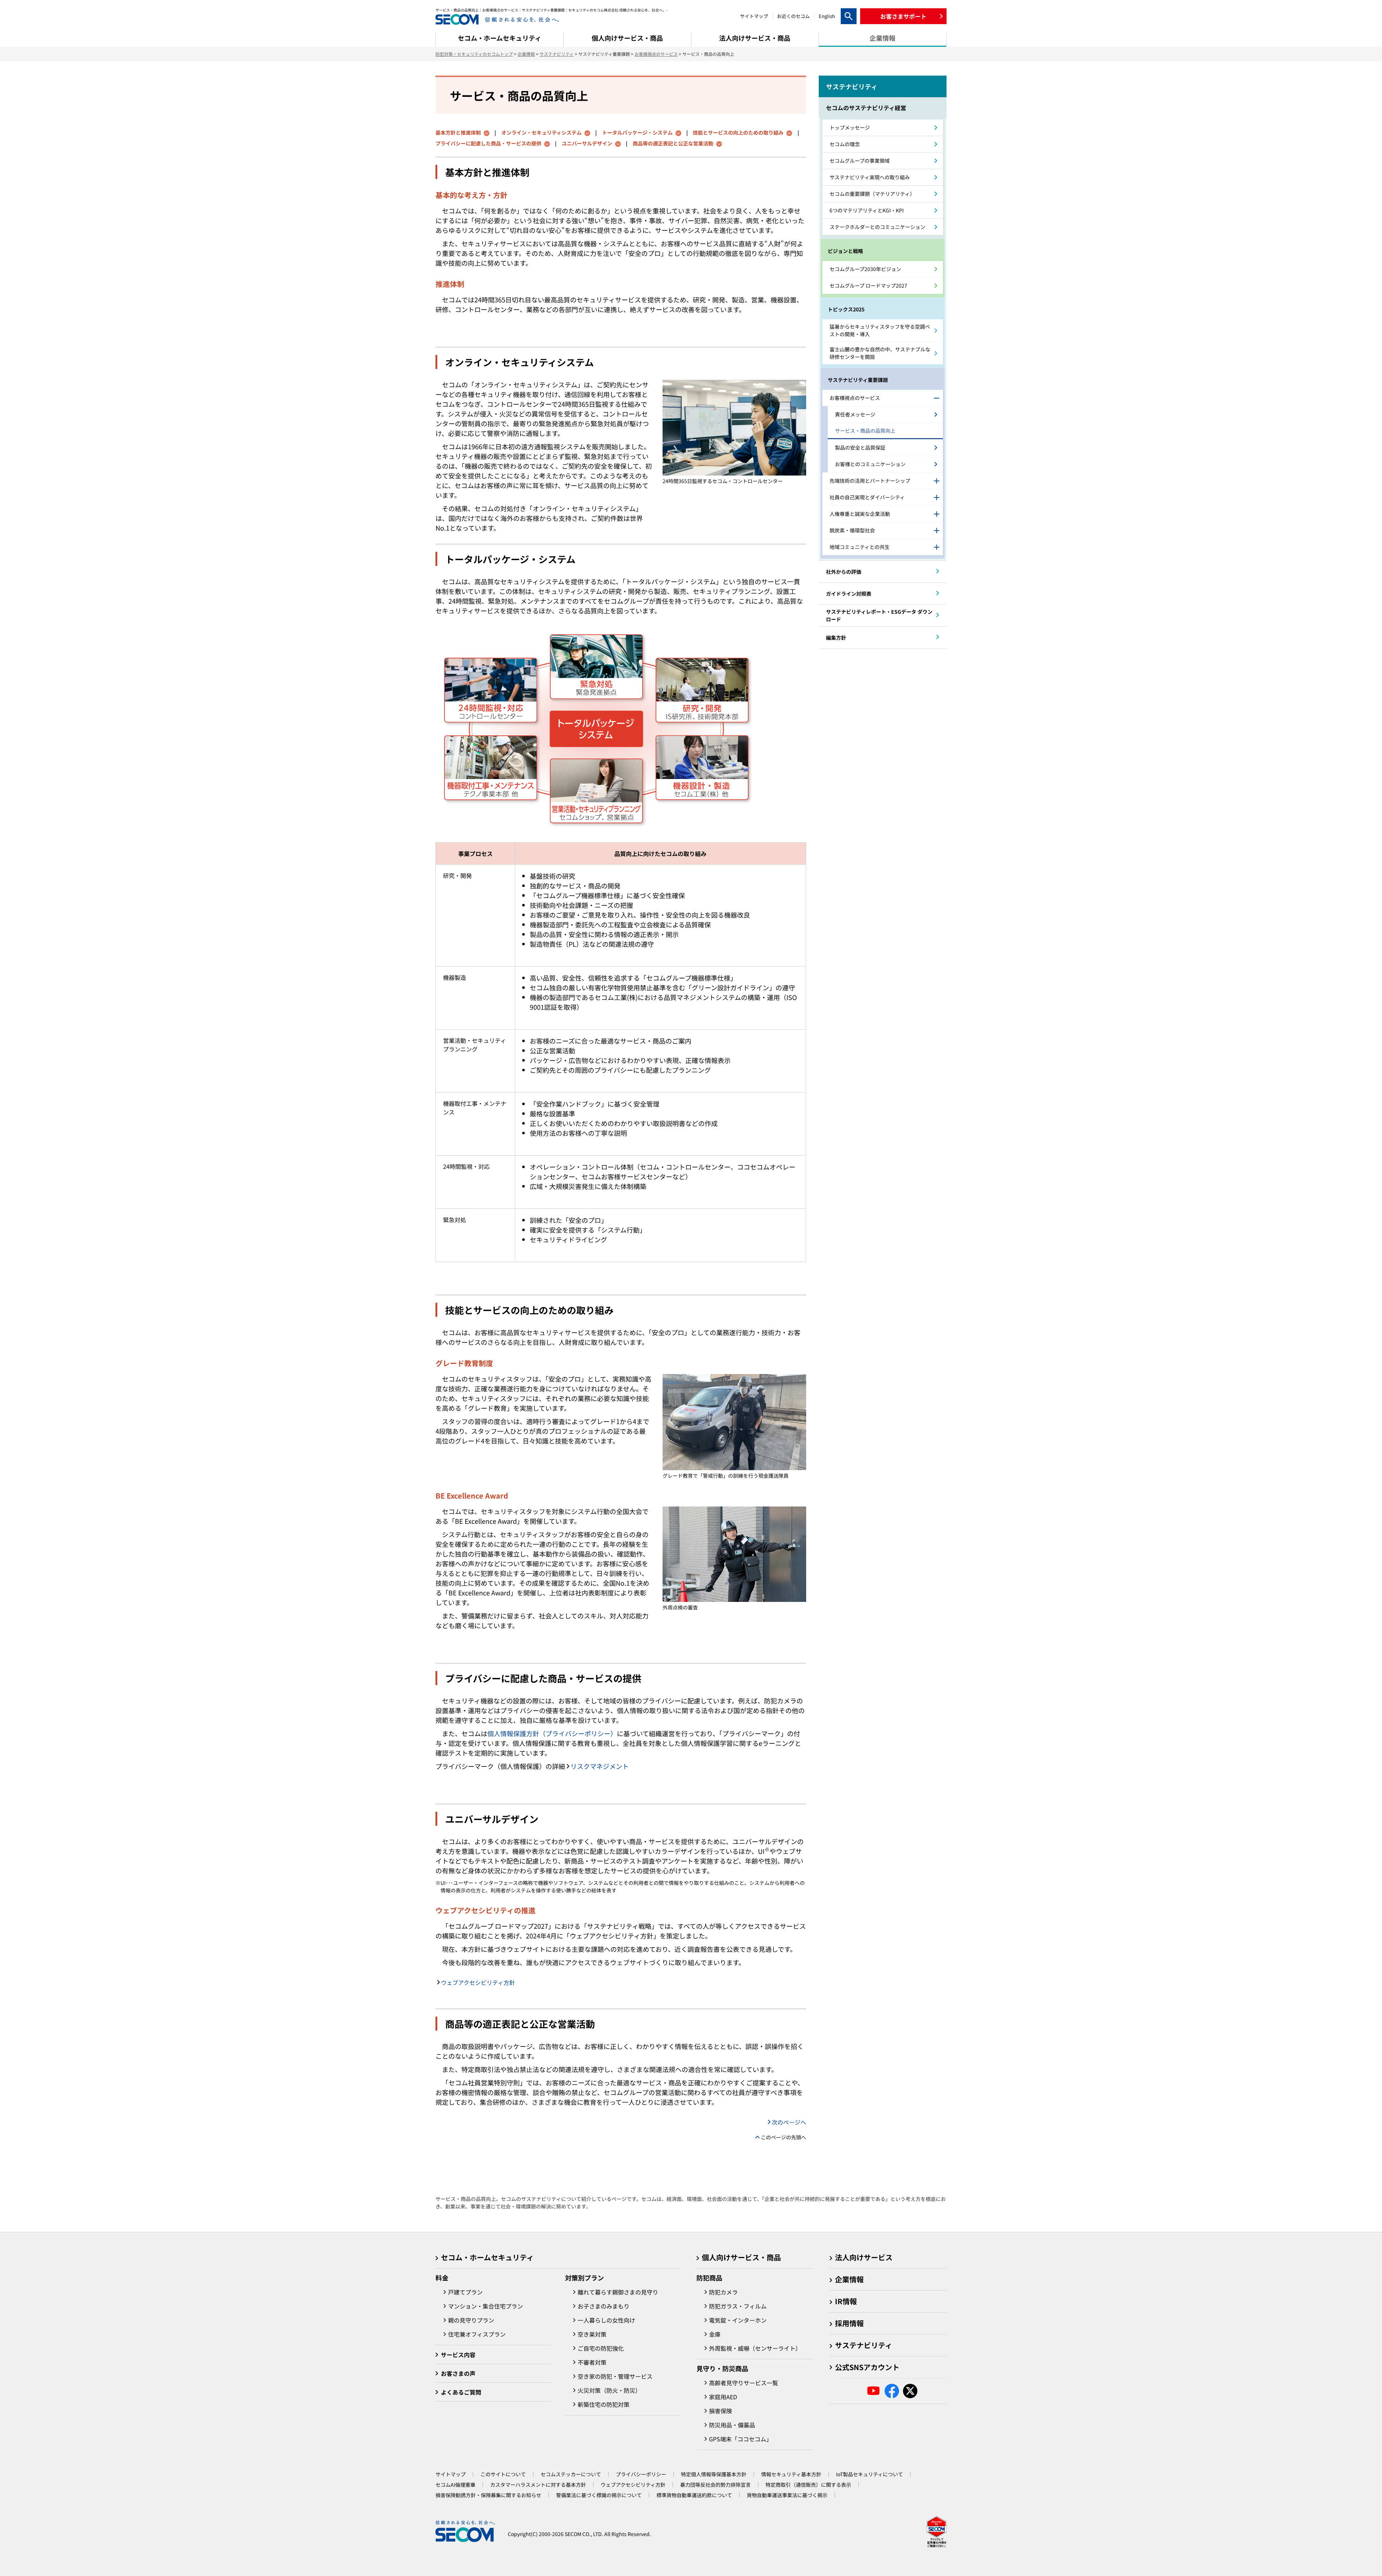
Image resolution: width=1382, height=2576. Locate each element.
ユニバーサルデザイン (587, 143)
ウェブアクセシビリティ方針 (478, 1982)
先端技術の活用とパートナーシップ (870, 481)
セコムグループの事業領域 (860, 161)
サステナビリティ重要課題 (858, 380)
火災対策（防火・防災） (609, 2390)
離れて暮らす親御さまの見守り (618, 2292)
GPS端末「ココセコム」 (740, 2439)
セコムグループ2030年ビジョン (865, 269)
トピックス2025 (846, 309)
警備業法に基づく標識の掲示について (599, 2495)
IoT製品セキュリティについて (870, 2474)
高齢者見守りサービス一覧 (744, 2383)
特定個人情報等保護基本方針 (714, 2474)
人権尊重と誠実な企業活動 (860, 514)
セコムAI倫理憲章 (455, 2485)
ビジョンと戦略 (845, 251)
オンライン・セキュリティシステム (541, 132)
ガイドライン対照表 (849, 594)
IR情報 (846, 2301)
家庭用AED (723, 2397)
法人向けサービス (864, 2257)
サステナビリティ (557, 54)
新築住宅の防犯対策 (604, 2404)
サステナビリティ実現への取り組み (870, 177)
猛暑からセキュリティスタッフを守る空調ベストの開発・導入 (880, 330)
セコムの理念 (845, 144)
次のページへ (789, 2122)
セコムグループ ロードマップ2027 (868, 285)
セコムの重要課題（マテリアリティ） (872, 194)
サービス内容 (458, 2355)
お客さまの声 (458, 2373)
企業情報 (526, 54)
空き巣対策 (592, 2334)
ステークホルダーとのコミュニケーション (877, 227)
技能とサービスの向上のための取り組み (738, 132)
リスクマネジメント (600, 1766)
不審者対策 (592, 2362)
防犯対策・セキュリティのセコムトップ (474, 54)
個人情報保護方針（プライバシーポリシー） (552, 1733)
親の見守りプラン (471, 2320)
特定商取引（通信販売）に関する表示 (808, 2485)
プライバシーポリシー (641, 2474)
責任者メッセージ (855, 414)
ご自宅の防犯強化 (601, 2348)
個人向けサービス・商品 (741, 2257)
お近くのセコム (793, 16)
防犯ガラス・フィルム (738, 2306)
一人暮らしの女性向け (606, 2320)
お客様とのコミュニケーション (870, 464)
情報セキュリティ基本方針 (791, 2474)
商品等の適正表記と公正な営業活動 (673, 143)
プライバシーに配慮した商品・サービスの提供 (488, 143)
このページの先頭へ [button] (783, 2137)
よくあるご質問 (461, 2392)
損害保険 (721, 2411)
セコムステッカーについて (571, 2474)
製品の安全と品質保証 (860, 447)
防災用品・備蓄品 (732, 2425)
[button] (903, 16)
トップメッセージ (850, 127)
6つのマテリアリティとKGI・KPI (867, 210)
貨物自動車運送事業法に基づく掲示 (787, 2495)
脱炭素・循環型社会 (852, 530)
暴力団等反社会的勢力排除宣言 (715, 2485)
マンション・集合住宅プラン (485, 2306)
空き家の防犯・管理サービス (615, 2376)
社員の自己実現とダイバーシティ (867, 497)
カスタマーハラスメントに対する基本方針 (538, 2485)
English (827, 16)
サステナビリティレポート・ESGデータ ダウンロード (879, 615)
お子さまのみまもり (604, 2306)
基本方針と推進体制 (458, 132)
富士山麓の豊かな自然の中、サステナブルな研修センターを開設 (880, 353)
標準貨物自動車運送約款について (694, 2495)
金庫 (715, 2334)
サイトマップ (754, 16)
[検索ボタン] (849, 16)
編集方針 (836, 638)
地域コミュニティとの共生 (860, 547)
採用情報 (849, 2323)
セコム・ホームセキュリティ (487, 2257)
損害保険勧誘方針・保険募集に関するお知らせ (488, 2495)
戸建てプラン (465, 2292)
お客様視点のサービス (656, 54)
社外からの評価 (844, 572)
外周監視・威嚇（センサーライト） (755, 2348)
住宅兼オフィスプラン (477, 2334)
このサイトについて (503, 2474)
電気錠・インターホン (738, 2320)
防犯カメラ (723, 2292)
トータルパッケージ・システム (637, 132)
